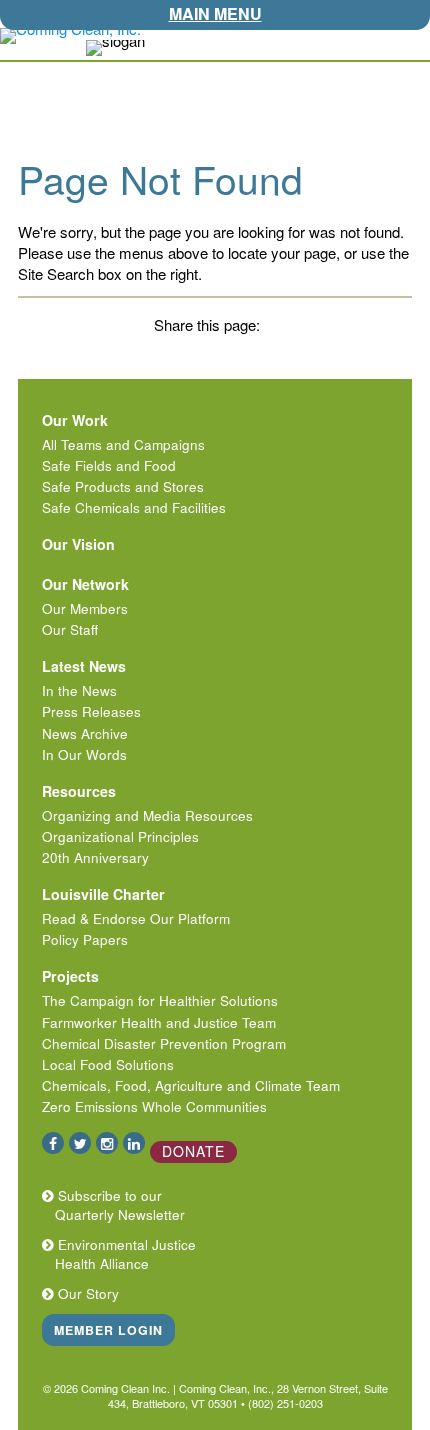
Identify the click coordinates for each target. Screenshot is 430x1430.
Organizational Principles (120, 836)
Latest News (84, 666)
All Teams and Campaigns (123, 444)
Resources (79, 791)
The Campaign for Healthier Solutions (160, 1000)
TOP (417, 41)
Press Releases (91, 711)
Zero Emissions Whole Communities (154, 1106)
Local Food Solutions (108, 1064)
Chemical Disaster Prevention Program (164, 1043)
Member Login (108, 1330)
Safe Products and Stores (123, 486)
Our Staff (70, 629)
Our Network (85, 584)
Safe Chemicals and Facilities (134, 507)
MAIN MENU (215, 13)
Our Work (75, 420)
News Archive (85, 733)
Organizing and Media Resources (147, 815)
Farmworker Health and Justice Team (159, 1022)
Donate (193, 1151)
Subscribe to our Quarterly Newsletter (118, 1205)
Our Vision (78, 544)
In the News (79, 690)
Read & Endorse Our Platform (136, 918)
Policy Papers (85, 939)
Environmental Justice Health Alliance (123, 1254)
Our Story (86, 1293)
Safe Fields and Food (109, 465)
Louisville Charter (103, 894)
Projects (70, 976)
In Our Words (84, 754)
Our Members (85, 608)
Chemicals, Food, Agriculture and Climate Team (191, 1085)
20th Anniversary (95, 857)
